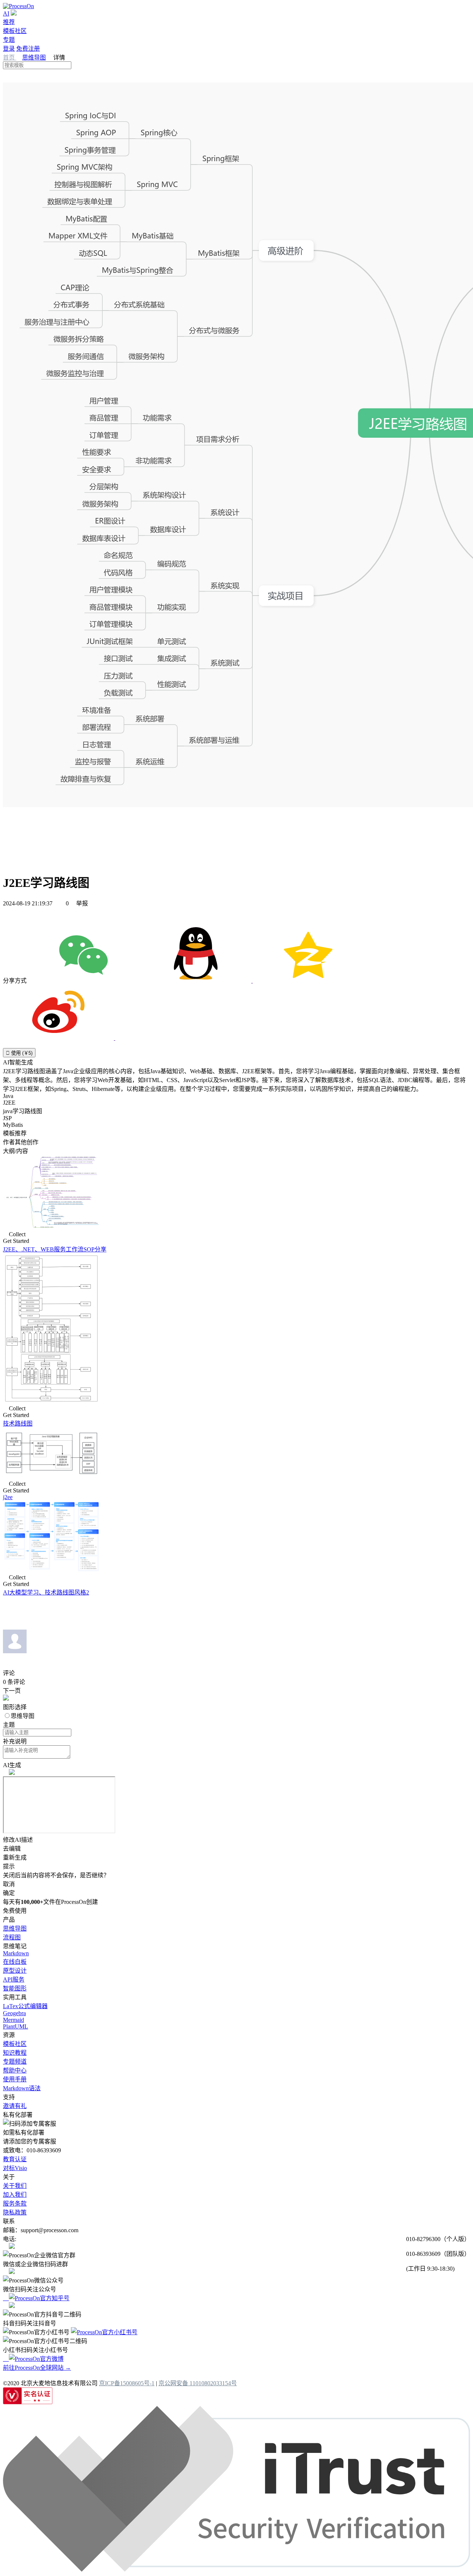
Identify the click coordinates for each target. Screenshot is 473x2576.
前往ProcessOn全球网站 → (37, 2368)
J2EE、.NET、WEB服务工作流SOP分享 (55, 1249)
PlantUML (16, 2026)
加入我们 (15, 2195)
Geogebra (14, 2013)
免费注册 (28, 49)
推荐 (9, 22)
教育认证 (15, 2159)
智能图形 (15, 1988)
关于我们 (15, 2186)
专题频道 (15, 2062)
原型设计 (15, 1971)
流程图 (12, 1937)
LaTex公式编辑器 (25, 2006)
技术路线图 (18, 1423)
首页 (10, 57)
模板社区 (15, 31)
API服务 (14, 1980)
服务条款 (15, 2204)
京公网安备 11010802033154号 (198, 2383)
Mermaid (13, 2020)
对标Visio (15, 2168)
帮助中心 (15, 2070)
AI (6, 13)
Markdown (16, 1953)
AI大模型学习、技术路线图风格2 (46, 1592)
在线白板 (15, 1962)
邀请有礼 (15, 2106)
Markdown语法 (22, 2088)
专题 (9, 40)
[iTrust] (236, 2570)
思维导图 (34, 57)
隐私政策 (15, 2212)
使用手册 (15, 2079)
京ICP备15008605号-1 (127, 2383)
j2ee (8, 1497)
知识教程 (15, 2053)
